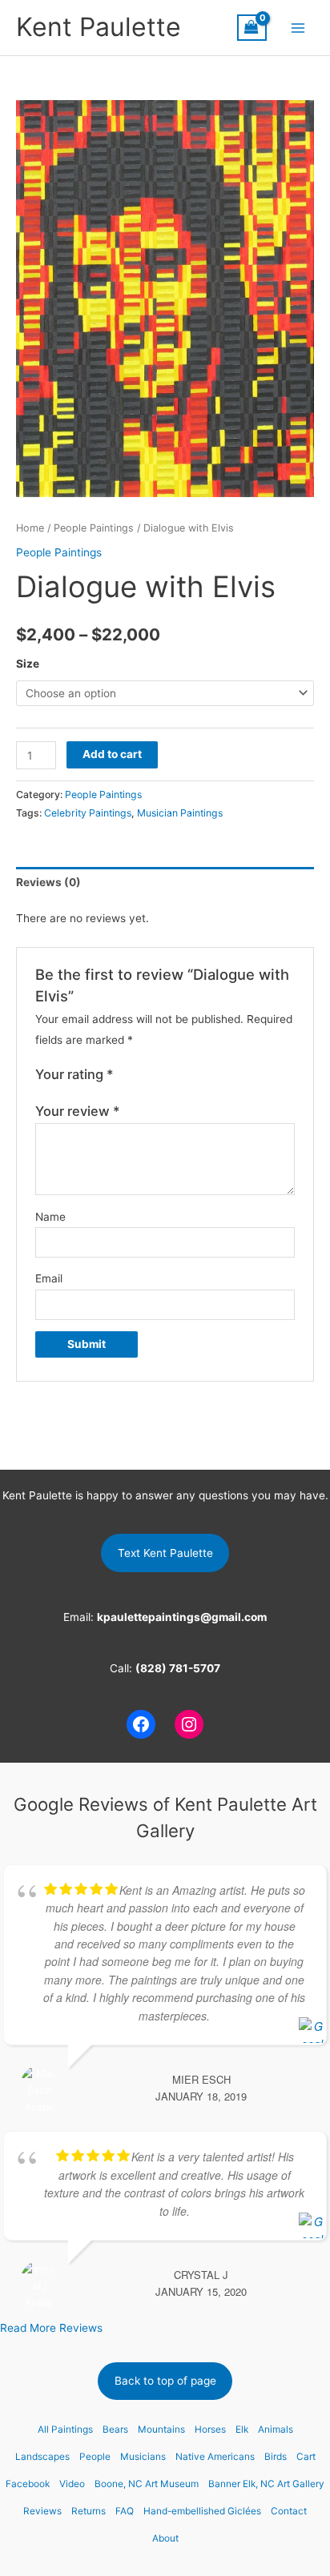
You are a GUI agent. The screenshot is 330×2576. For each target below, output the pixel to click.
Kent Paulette (99, 27)
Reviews (42, 2511)
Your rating (74, 1074)
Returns (89, 2511)
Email (49, 1278)
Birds (276, 2457)
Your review (78, 1111)
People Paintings (94, 528)
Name (50, 1217)
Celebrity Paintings (88, 813)
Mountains (161, 2430)
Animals (276, 2430)
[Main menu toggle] (298, 28)
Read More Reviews (51, 2328)
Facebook (28, 2484)
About (165, 2538)
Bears (115, 2430)
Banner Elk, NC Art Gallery (266, 2484)
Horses (210, 2430)
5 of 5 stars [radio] (192, 1075)
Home (30, 528)
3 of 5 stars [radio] (159, 1075)
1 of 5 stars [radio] (127, 1075)
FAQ (125, 2511)
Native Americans (215, 2457)
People (95, 2457)
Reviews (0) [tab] (48, 882)
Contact (289, 2511)
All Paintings (65, 2430)
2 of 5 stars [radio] (143, 1075)
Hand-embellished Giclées (202, 2511)
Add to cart (112, 754)
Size (28, 664)
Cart (306, 2457)
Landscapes (42, 2457)
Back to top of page (165, 2381)
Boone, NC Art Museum (147, 2484)
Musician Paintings (180, 813)
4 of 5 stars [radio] (175, 1075)
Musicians (143, 2457)
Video (72, 2484)
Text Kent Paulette (165, 1553)
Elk (242, 2430)
